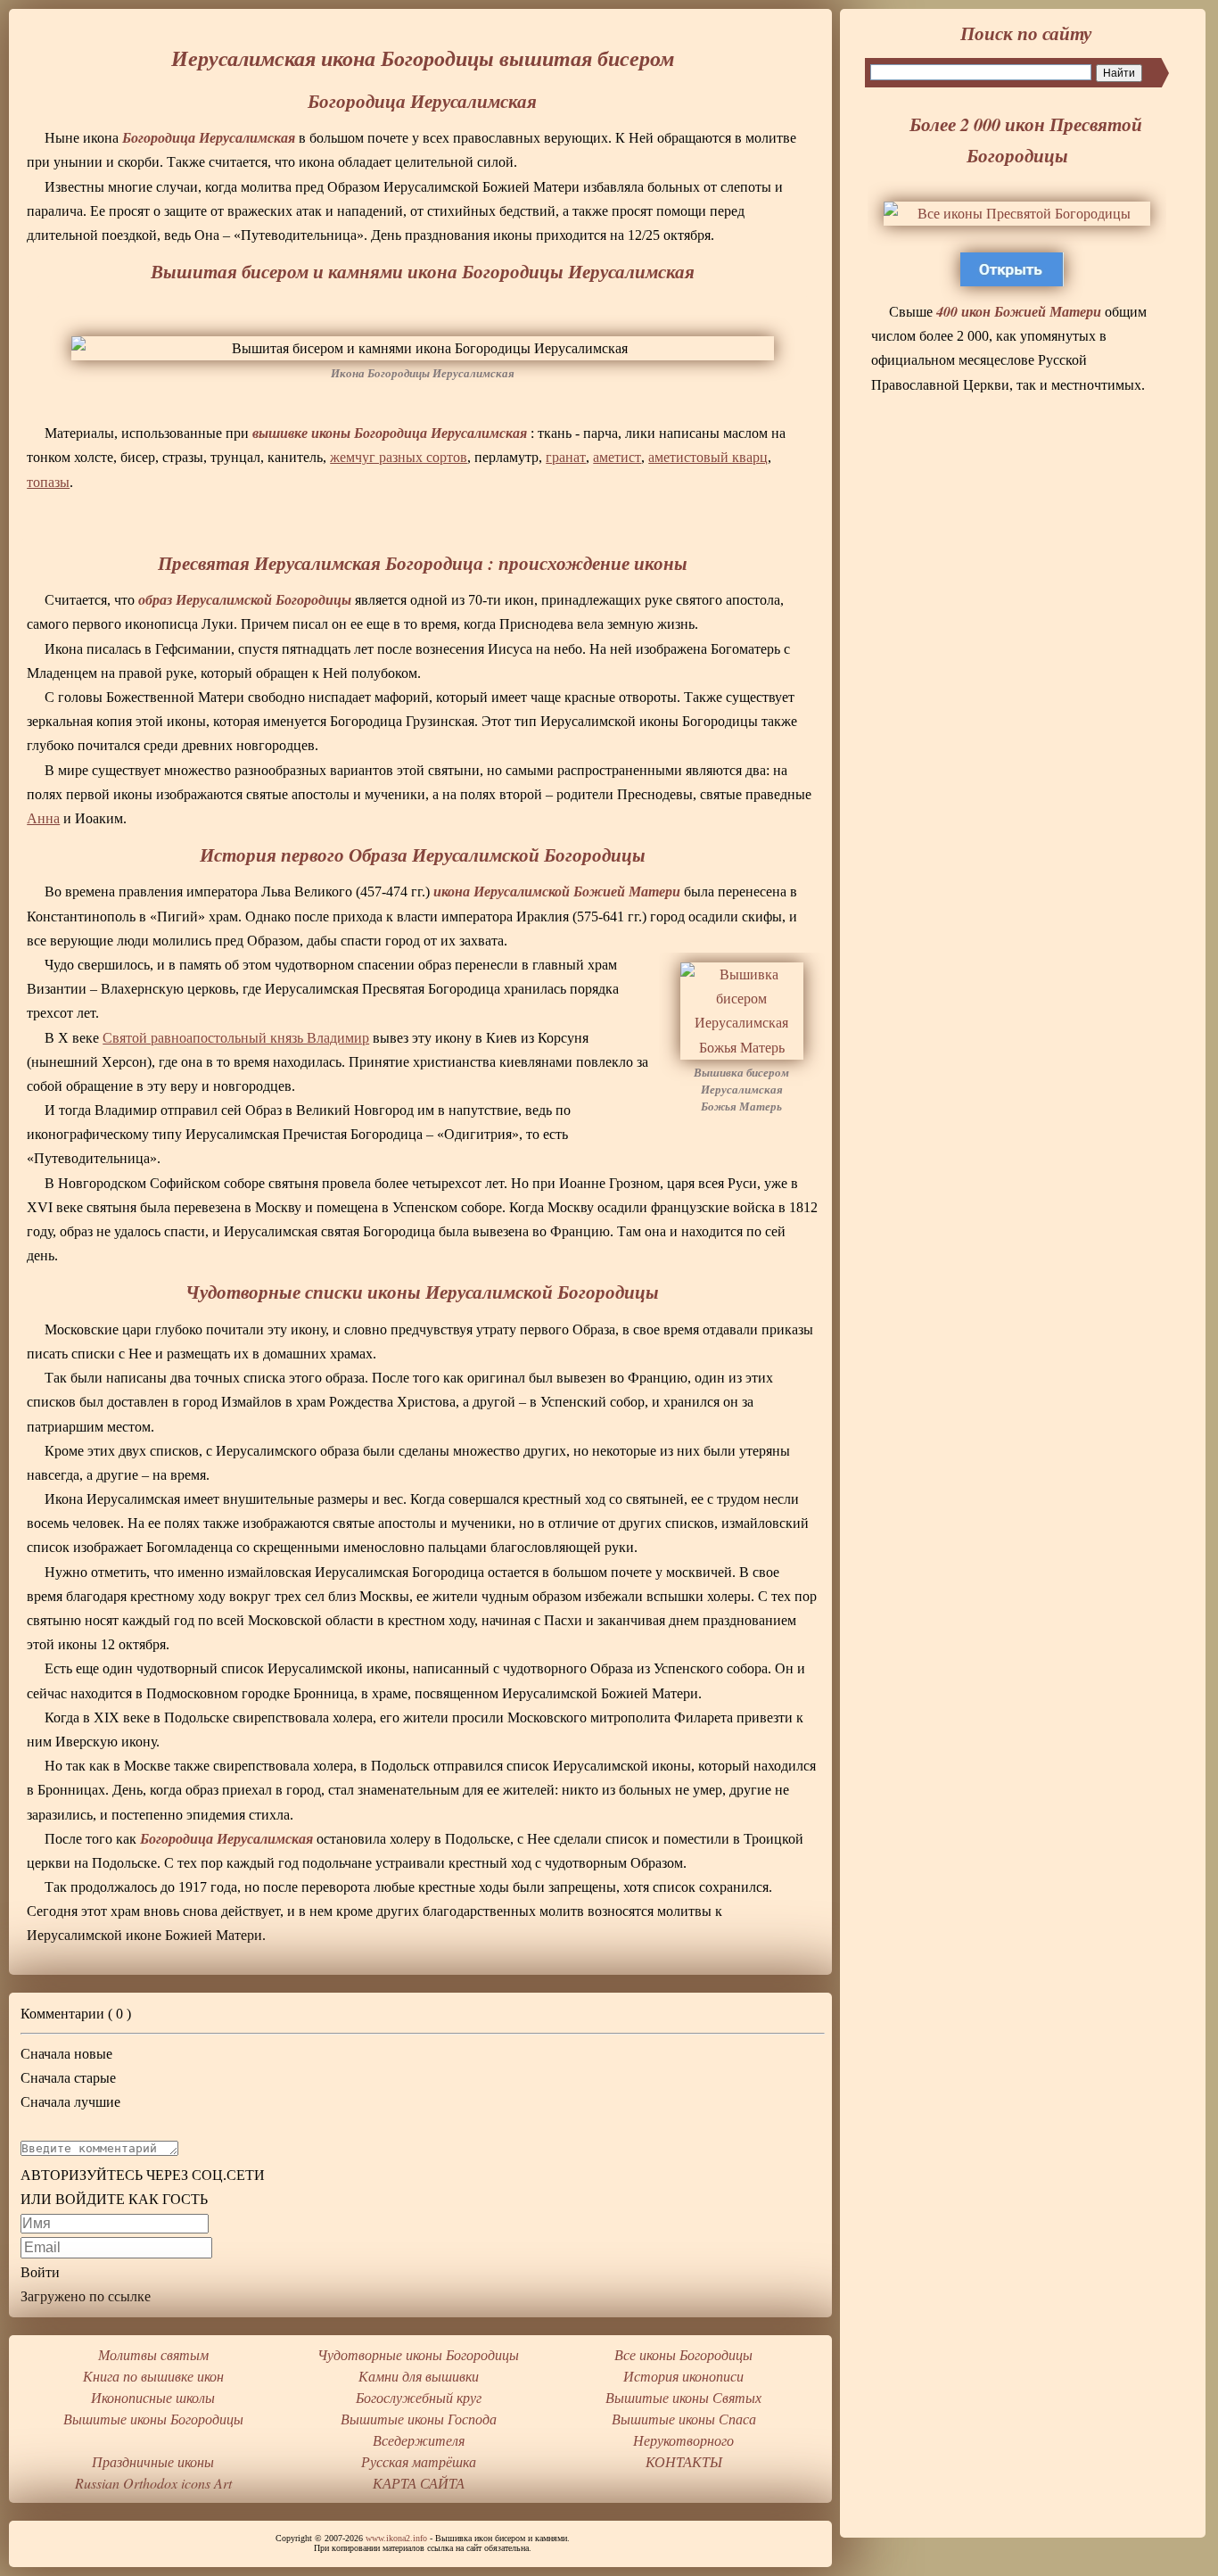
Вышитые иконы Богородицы (153, 2419)
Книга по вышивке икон (153, 2376)
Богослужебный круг (419, 2397)
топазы (48, 482)
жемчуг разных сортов (399, 457)
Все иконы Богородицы (683, 2354)
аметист (617, 457)
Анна (43, 818)
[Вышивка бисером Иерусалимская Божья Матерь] (742, 1011)
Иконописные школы (153, 2397)
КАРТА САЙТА (419, 2483)
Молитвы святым (153, 2354)
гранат (566, 457)
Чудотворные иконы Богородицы (418, 2354)
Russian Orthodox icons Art (153, 2483)
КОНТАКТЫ (684, 2461)
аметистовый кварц (708, 457)
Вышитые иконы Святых (683, 2397)
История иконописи (683, 2376)
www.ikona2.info (396, 2538)
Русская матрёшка (419, 2461)
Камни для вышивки (419, 2376)
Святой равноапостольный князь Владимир (236, 1038)
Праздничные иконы (153, 2461)
